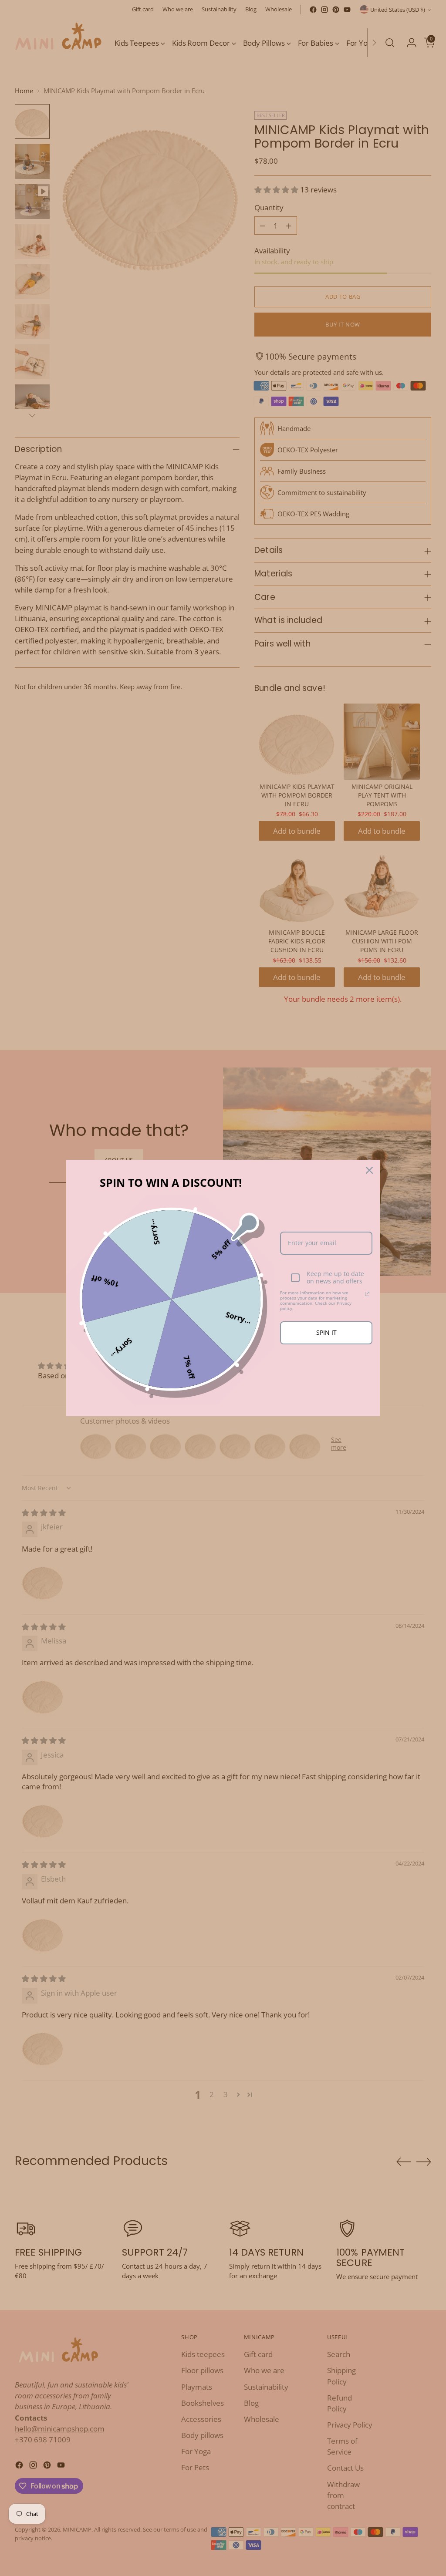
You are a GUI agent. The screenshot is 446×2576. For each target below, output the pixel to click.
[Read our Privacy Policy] (367, 1294)
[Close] (369, 1170)
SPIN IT (326, 1332)
